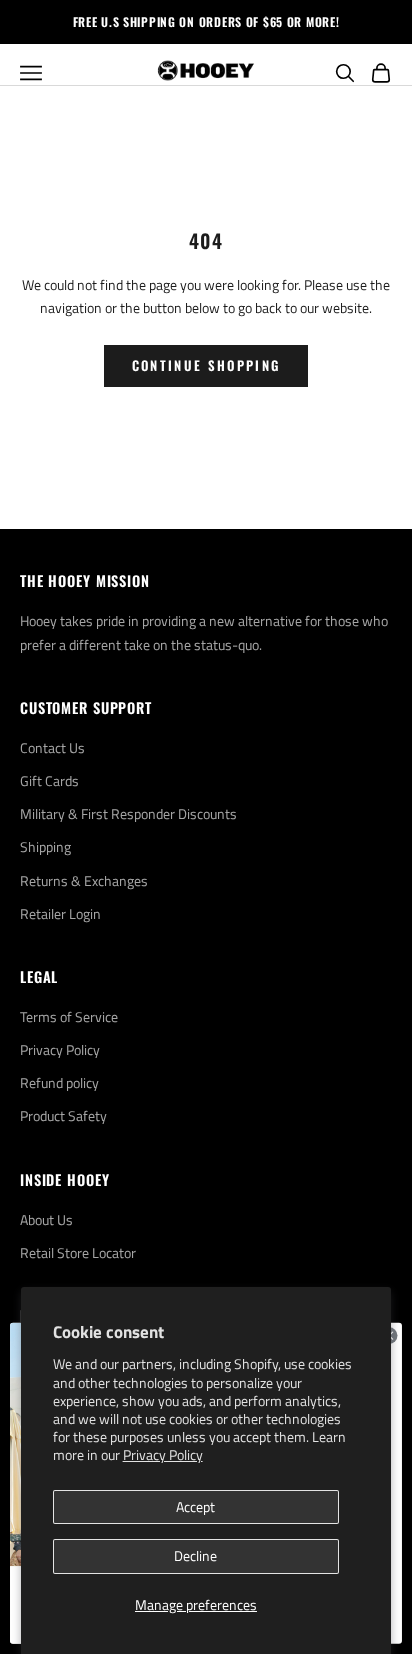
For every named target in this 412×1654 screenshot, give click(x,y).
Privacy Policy (163, 1454)
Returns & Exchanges (84, 880)
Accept (195, 1506)
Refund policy (59, 1082)
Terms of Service (69, 1016)
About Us (46, 1219)
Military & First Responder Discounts (128, 813)
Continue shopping (206, 365)
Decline (195, 1555)
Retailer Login (60, 913)
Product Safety (63, 1115)
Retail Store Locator (78, 1252)
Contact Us (52, 747)
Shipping (45, 846)
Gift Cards (49, 780)
